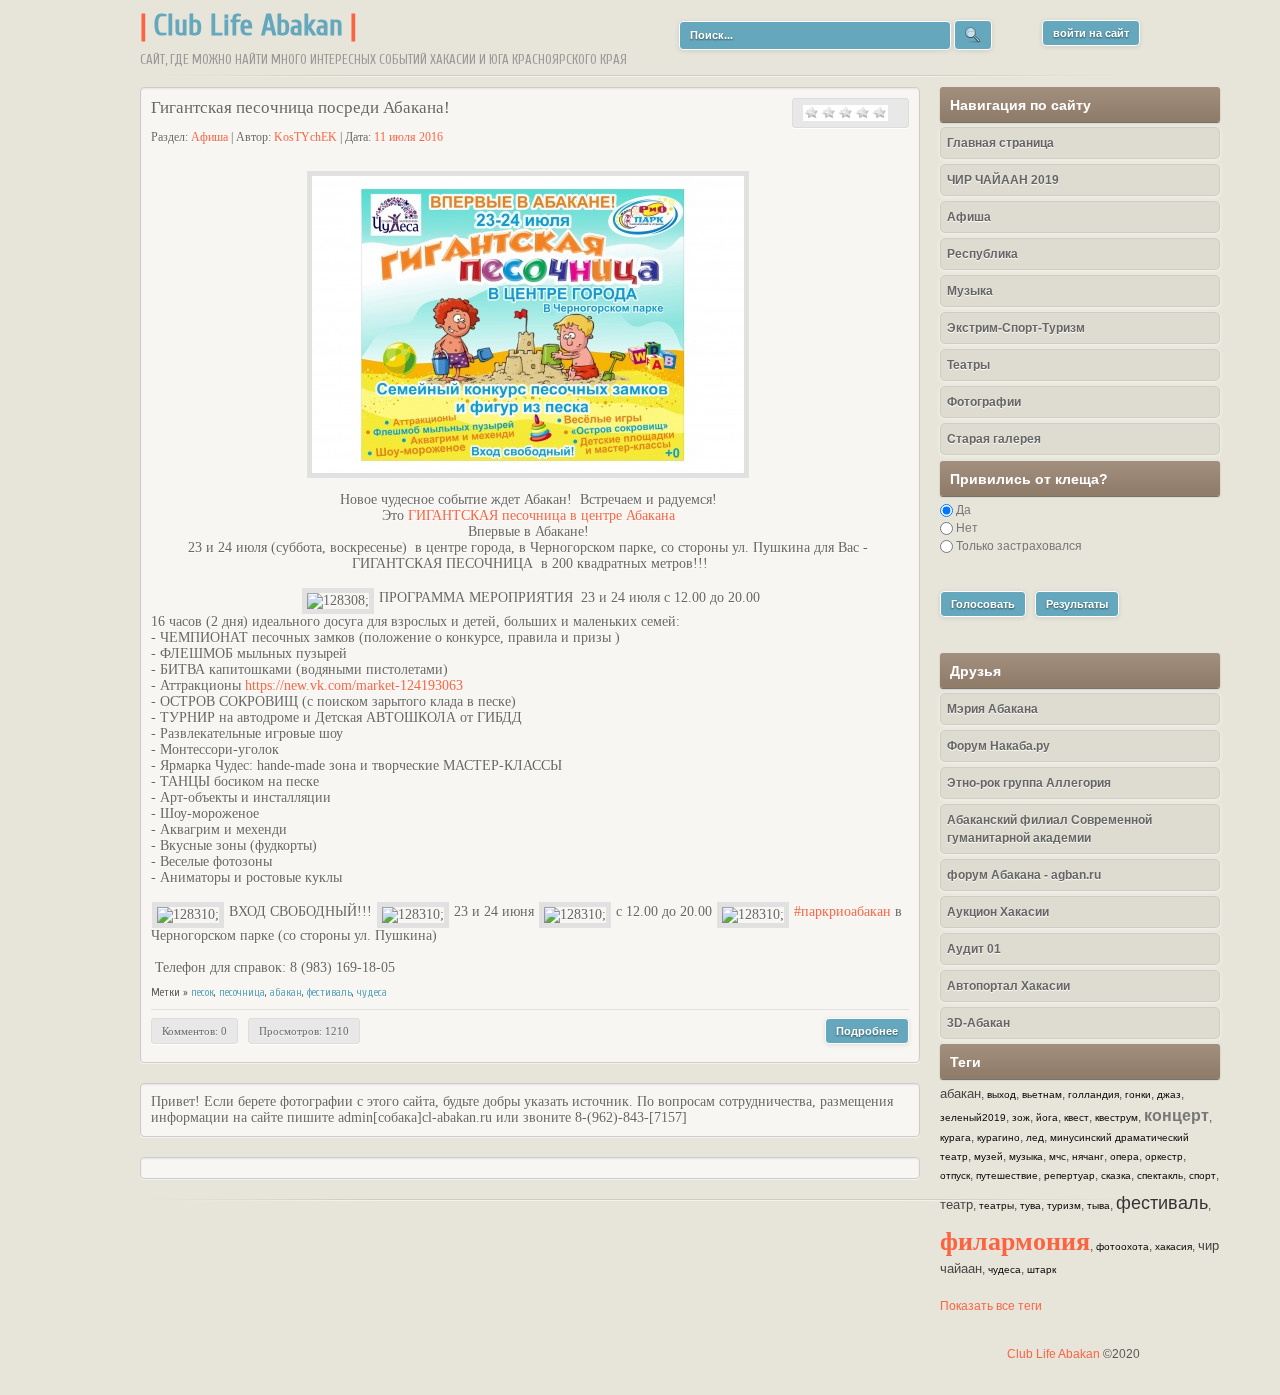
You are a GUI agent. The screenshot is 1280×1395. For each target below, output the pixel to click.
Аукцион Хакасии (998, 912)
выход (1001, 1094)
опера (1124, 1156)
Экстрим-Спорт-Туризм (1016, 328)
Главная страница (1000, 143)
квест (1076, 1117)
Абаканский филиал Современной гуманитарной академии (1049, 829)
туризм (1064, 1205)
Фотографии (984, 402)
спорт (1202, 1175)
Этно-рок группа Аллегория (1029, 783)
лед (1035, 1137)
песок (202, 992)
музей (988, 1156)
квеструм (1116, 1117)
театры (996, 1205)
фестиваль (329, 992)
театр (956, 1204)
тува (1030, 1205)
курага (955, 1137)
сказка (1116, 1175)
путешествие (1007, 1175)
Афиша (209, 137)
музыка (1026, 1156)
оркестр (1164, 1156)
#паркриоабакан (842, 911)
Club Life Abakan (248, 25)
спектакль (1160, 1175)
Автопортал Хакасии (1008, 986)
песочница (242, 992)
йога (1047, 1117)
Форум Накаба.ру (998, 746)
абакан (286, 992)
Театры (968, 365)
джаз (1169, 1094)
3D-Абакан (978, 1023)
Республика (982, 254)
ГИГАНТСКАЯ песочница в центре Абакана (541, 515)
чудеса (372, 992)
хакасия (1173, 1246)
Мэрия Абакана (992, 709)
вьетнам (1042, 1094)
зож (1021, 1117)
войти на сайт (1091, 33)
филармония (1015, 1240)
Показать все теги (991, 1306)
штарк (1041, 1269)
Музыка (970, 291)
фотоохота (1122, 1246)
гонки (1138, 1094)
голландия (1093, 1094)
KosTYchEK (305, 137)
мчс (1057, 1156)
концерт (1176, 1115)
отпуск (955, 1175)
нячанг (1088, 1156)
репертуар (1069, 1175)
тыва (1098, 1205)
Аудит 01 (974, 949)
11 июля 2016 (408, 137)
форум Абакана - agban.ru (1024, 875)
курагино (998, 1137)
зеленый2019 (973, 1117)
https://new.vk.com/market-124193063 (354, 685)
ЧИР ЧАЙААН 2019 (1003, 180)
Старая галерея (994, 439)
